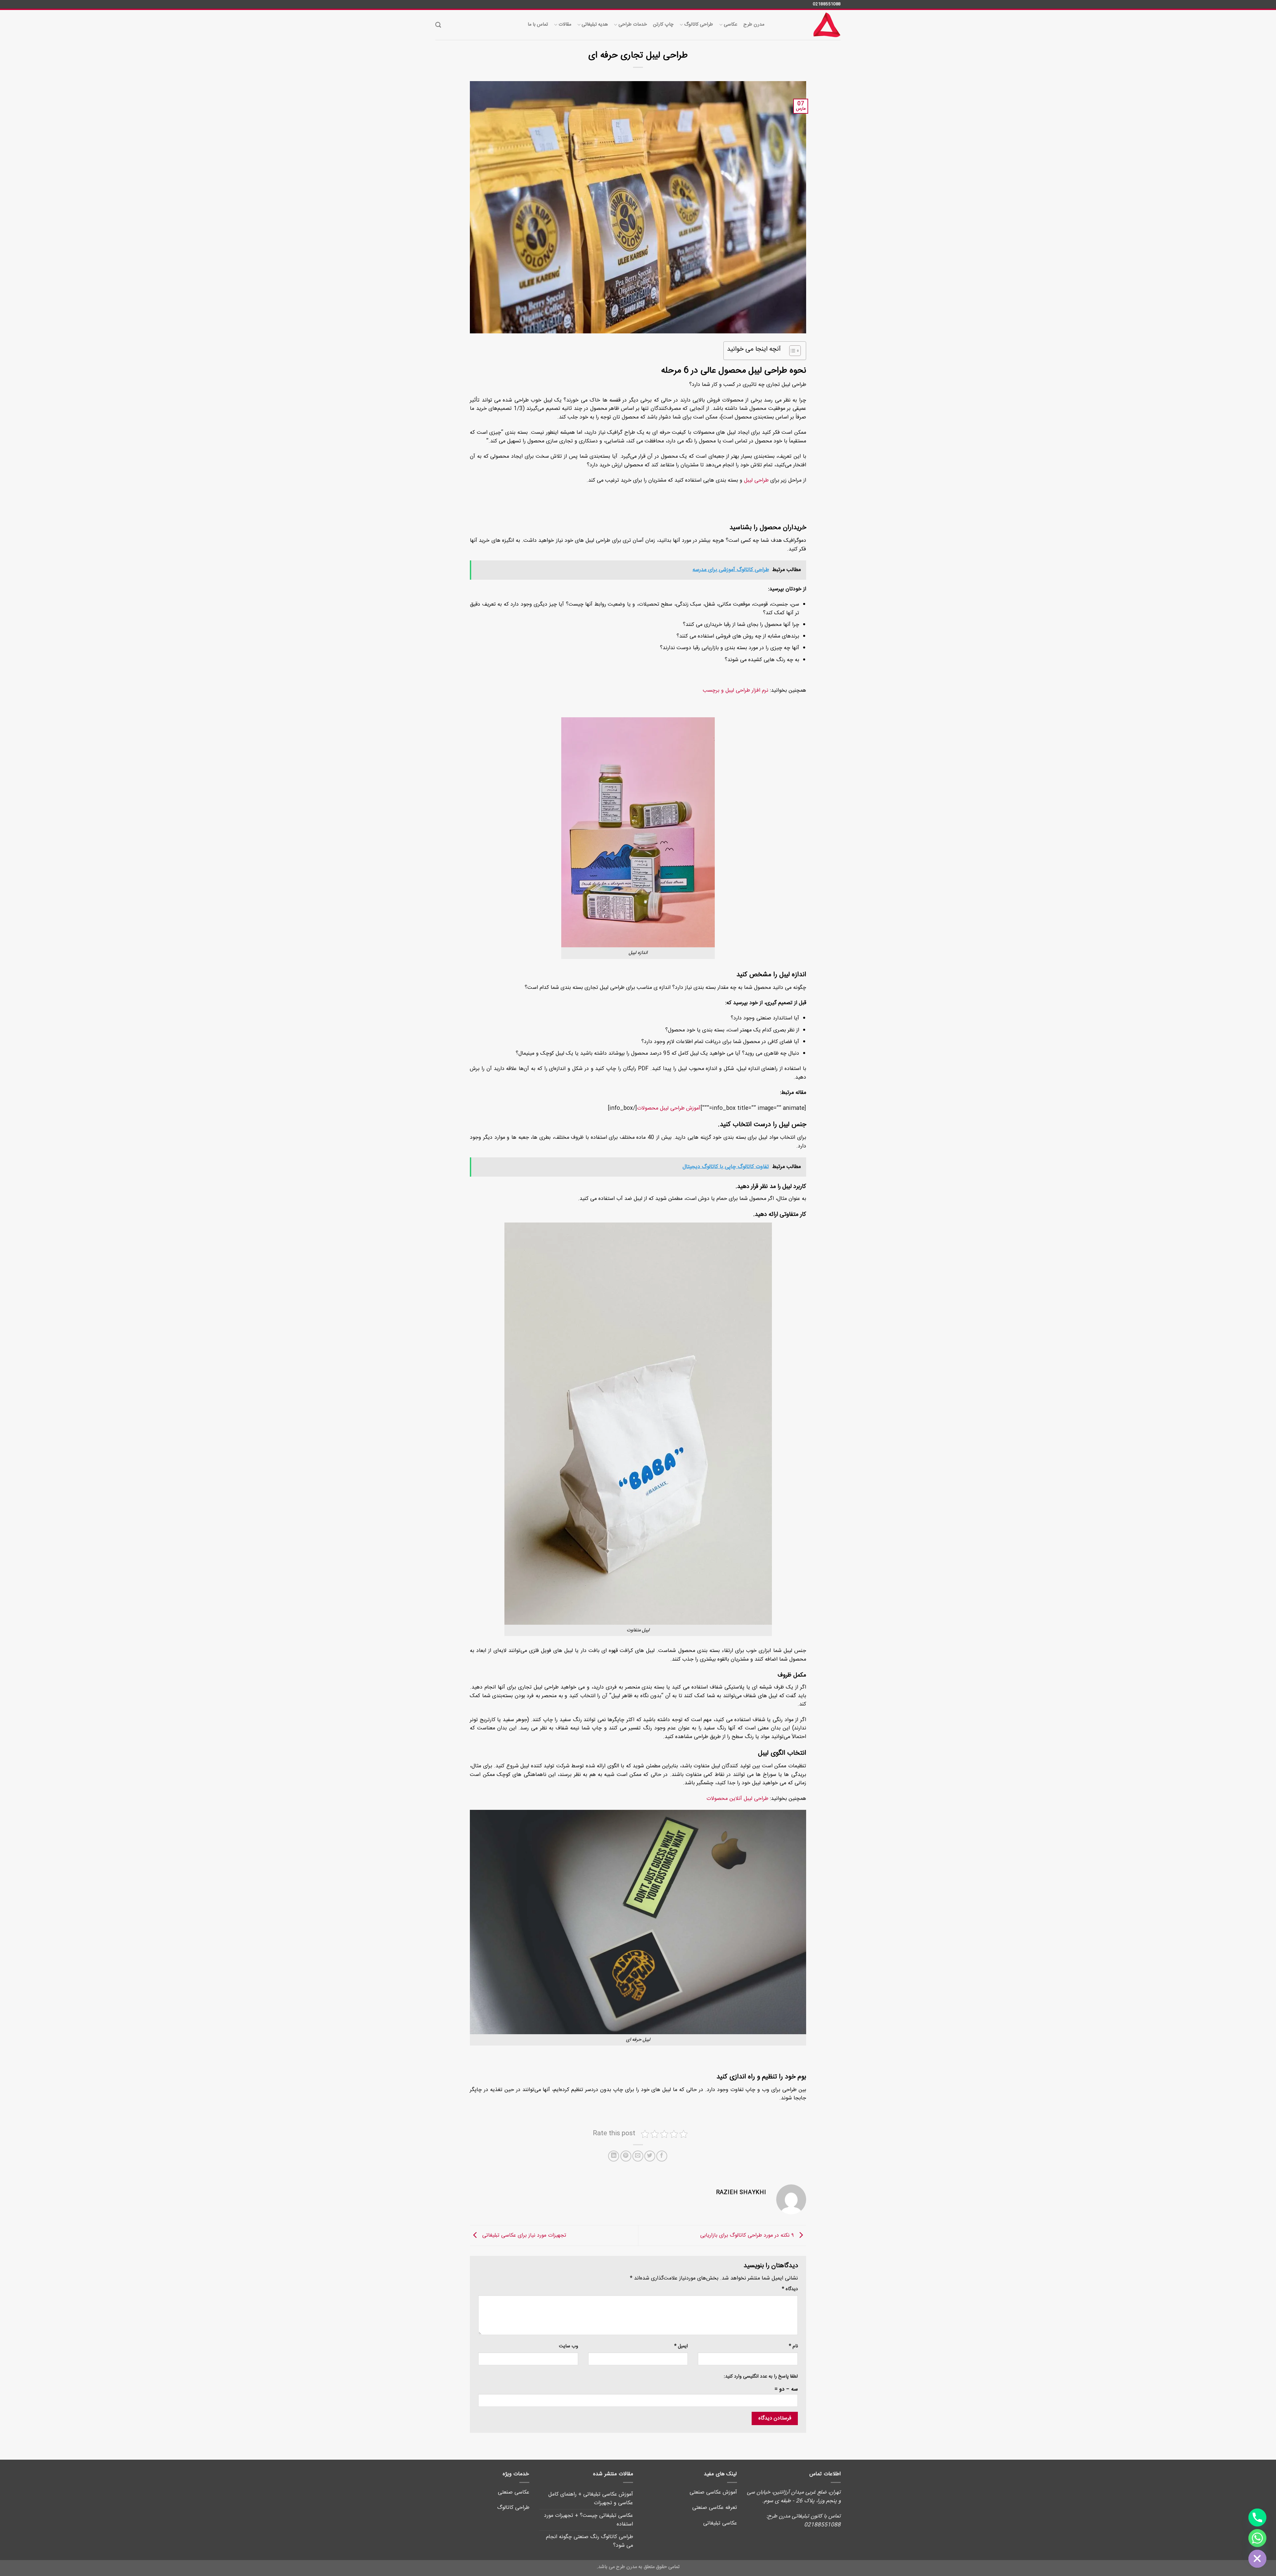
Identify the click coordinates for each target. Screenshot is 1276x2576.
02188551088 (827, 4)
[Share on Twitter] (650, 2156)
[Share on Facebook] (662, 2156)
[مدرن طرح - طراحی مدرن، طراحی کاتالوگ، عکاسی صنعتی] (807, 25)
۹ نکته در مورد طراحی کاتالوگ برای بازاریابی (748, 2236)
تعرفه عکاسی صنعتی (715, 2508)
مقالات (565, 25)
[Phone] (1257, 2517)
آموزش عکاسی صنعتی (713, 2492)
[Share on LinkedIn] (614, 2156)
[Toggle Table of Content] (792, 351)
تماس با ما (538, 25)
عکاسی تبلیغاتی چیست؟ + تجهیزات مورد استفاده (588, 2520)
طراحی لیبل (756, 480)
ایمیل (681, 2346)
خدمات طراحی (633, 25)
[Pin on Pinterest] (626, 2156)
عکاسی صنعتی (514, 2492)
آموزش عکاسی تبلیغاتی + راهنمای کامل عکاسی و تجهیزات (591, 2499)
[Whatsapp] (1257, 2538)
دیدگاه (790, 2289)
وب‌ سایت (569, 2346)
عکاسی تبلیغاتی (720, 2523)
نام (793, 2346)
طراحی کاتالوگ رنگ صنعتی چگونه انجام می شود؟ (589, 2541)
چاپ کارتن (663, 25)
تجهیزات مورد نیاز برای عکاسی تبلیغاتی (523, 2236)
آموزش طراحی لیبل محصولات (669, 1108)
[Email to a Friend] (638, 2156)
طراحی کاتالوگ (699, 25)
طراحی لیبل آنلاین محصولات (737, 1799)
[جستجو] (438, 25)
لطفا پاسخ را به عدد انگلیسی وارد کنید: (761, 2377)
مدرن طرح (754, 25)
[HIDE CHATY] (1257, 2559)
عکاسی (730, 25)
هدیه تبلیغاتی (595, 25)
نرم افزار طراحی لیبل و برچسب (736, 691)
